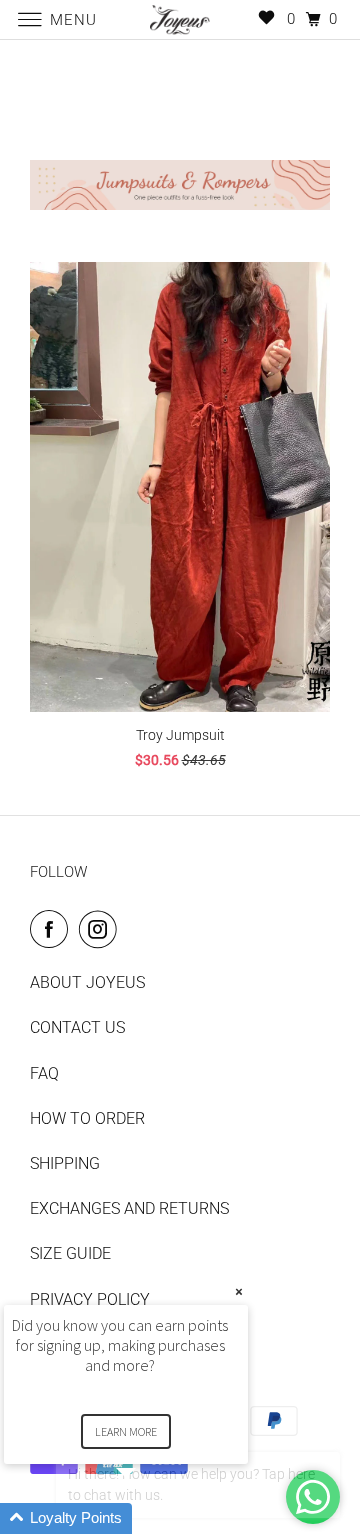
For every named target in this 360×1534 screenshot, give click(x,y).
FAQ (44, 1073)
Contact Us (77, 1027)
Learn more (126, 1431)
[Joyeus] (180, 19)
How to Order (87, 1118)
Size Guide (70, 1253)
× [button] (239, 1291)
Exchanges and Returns (129, 1208)
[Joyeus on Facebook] (53, 929)
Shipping (65, 1163)
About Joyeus (87, 982)
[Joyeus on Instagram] (102, 929)
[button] (150, 1518)
